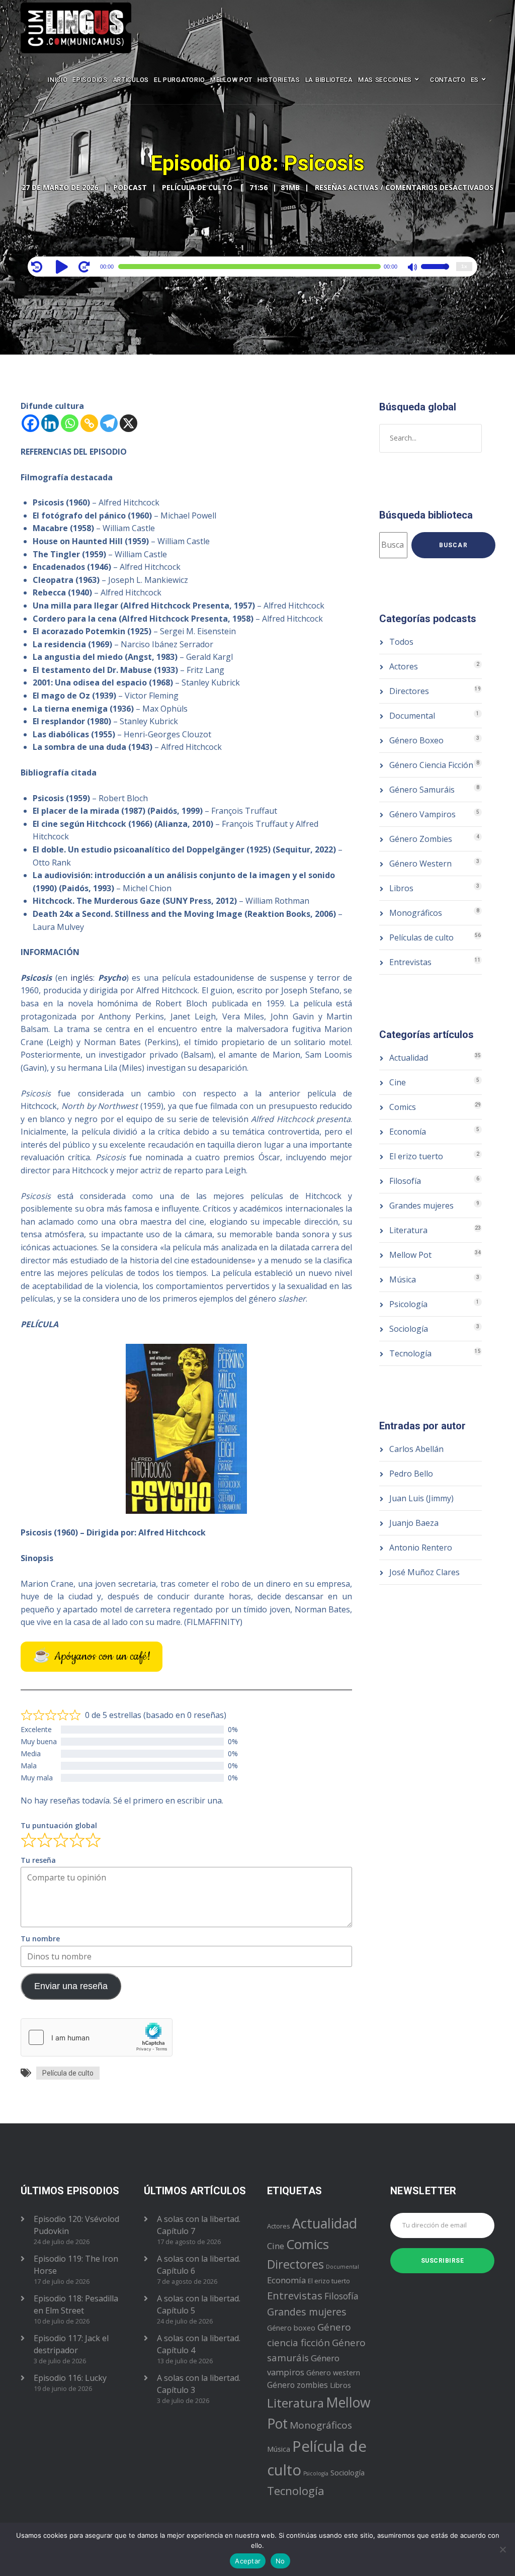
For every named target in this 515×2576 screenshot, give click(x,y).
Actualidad (409, 1058)
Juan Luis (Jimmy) (421, 1498)
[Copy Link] (89, 423)
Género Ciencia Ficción (431, 765)
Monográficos (416, 913)
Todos (401, 642)
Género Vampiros (422, 814)
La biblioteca (329, 80)
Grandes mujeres (421, 1206)
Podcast (130, 187)
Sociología (409, 1329)
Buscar (453, 545)
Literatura (408, 1230)
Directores (409, 691)
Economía (408, 1132)
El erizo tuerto (416, 1156)
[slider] (435, 273)
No (280, 2561)
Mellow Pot (231, 80)
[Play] (63, 267)
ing (76, 978)
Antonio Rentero (421, 1548)
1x (464, 266)
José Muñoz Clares (424, 1572)
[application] (253, 267)
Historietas (279, 80)
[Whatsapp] (70, 423)
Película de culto (68, 2073)
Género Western (420, 864)
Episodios (90, 80)
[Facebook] (30, 423)
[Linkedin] (50, 423)
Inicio (58, 80)
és (89, 978)
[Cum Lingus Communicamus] (76, 28)
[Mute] (413, 268)
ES (475, 80)
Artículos (131, 80)
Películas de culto (421, 937)
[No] (502, 2549)
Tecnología (410, 1353)
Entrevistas (410, 962)
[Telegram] (109, 423)
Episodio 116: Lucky (70, 2378)
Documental (412, 716)
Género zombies (297, 2385)
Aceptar (248, 2561)
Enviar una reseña (71, 1986)
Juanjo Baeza (414, 1523)
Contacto (448, 80)
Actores (404, 666)
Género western (333, 2373)
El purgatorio (180, 80)
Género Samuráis (422, 790)
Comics (403, 1107)
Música (403, 1279)
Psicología (408, 1304)
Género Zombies (421, 839)
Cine (398, 1082)
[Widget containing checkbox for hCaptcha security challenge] (97, 2037)
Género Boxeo (416, 740)
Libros (401, 888)
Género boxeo (291, 2328)
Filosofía (405, 1181)
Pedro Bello (411, 1474)
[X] (128, 423)
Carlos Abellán (416, 1449)
